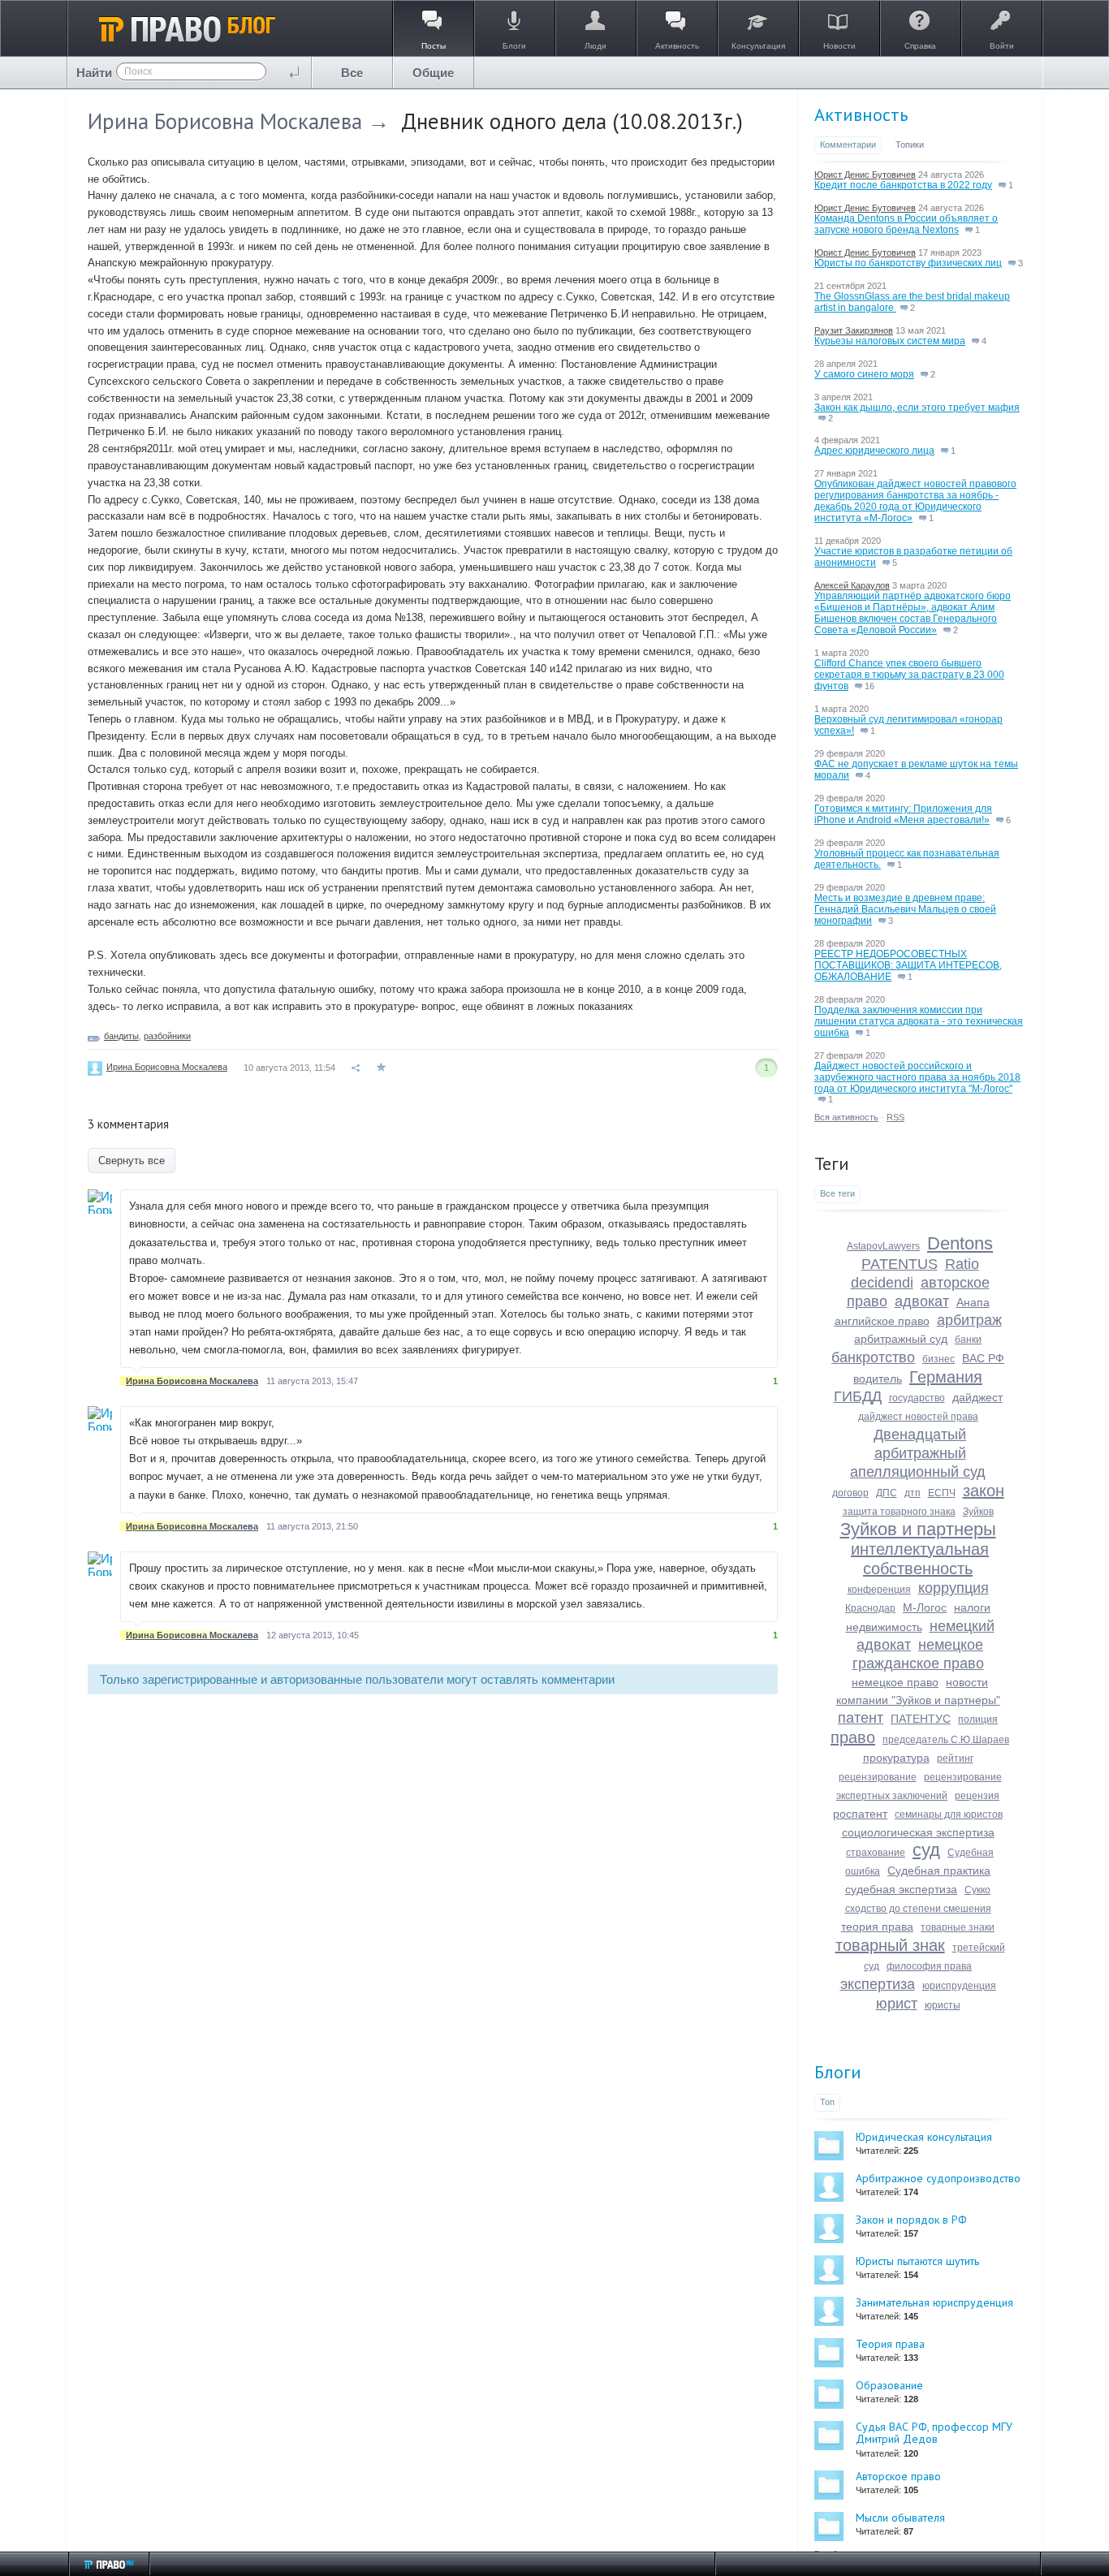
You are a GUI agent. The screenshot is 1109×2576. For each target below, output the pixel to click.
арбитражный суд (901, 1339)
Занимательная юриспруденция (934, 2302)
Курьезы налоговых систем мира (890, 341)
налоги (972, 1607)
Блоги (838, 2072)
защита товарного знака (899, 1512)
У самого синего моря (864, 374)
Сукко (977, 1890)
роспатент (860, 1814)
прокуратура (896, 1758)
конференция (879, 1590)
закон (984, 1491)
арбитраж (969, 1320)
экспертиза (878, 1984)
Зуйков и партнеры (918, 1529)
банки (968, 1340)
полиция (978, 1719)
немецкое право (895, 1682)
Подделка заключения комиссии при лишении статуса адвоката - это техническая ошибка (919, 1021)
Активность (861, 114)
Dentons (960, 1243)
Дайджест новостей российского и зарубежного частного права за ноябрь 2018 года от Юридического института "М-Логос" (917, 1077)
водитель (878, 1379)
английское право (882, 1321)
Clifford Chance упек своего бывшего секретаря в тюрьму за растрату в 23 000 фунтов (909, 675)
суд (926, 1850)
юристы (943, 2005)
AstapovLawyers (883, 1246)
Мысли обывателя (900, 2518)
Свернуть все (132, 1161)
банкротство (873, 1357)
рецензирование (878, 1777)
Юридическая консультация (924, 2137)
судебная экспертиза (901, 1889)
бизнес (939, 1359)
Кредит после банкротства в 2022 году (903, 185)
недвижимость (884, 1627)
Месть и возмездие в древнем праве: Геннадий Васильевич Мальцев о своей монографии (905, 909)
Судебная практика (939, 1871)
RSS (895, 1117)
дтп (913, 1493)
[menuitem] (352, 73)
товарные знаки (958, 1927)
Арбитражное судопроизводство (938, 2178)
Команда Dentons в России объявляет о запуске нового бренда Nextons (906, 224)
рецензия (977, 1796)
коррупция (954, 1588)
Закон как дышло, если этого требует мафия (917, 408)
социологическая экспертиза (918, 1832)
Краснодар (870, 1608)
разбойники (167, 1036)
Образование (889, 2385)
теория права (877, 1927)
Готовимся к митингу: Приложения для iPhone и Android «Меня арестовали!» (903, 814)
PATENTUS (900, 1264)
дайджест (977, 1397)
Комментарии (848, 145)
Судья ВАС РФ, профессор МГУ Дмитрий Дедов (934, 2433)
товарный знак (890, 1945)
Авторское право (898, 2476)
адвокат (922, 1301)
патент (861, 1718)
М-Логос (925, 1607)
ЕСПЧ (942, 1493)
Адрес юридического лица (874, 451)
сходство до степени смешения (918, 1909)
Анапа (973, 1302)
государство (917, 1398)
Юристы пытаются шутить (917, 2261)
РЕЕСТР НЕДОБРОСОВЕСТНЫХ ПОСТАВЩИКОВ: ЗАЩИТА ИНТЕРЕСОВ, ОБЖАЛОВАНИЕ (908, 965)
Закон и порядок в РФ (911, 2220)
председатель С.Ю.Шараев (946, 1740)
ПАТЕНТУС (921, 1719)
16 (868, 686)
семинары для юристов (949, 1814)
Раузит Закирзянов (854, 330)
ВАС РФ (983, 1358)
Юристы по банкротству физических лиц (908, 263)
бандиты (121, 1036)
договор (850, 1493)
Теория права (890, 2344)
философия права (929, 1966)
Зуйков (978, 1512)
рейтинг (955, 1758)
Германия (946, 1377)
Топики (910, 145)
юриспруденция (959, 1986)
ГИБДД (858, 1396)
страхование (876, 1853)
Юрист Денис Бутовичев (865, 175)
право (853, 1737)
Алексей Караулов (852, 585)
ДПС (887, 1493)
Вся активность (846, 1117)
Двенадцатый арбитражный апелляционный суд (918, 1453)
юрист (897, 2004)
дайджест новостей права (918, 1417)
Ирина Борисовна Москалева (225, 121)
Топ (827, 2102)
